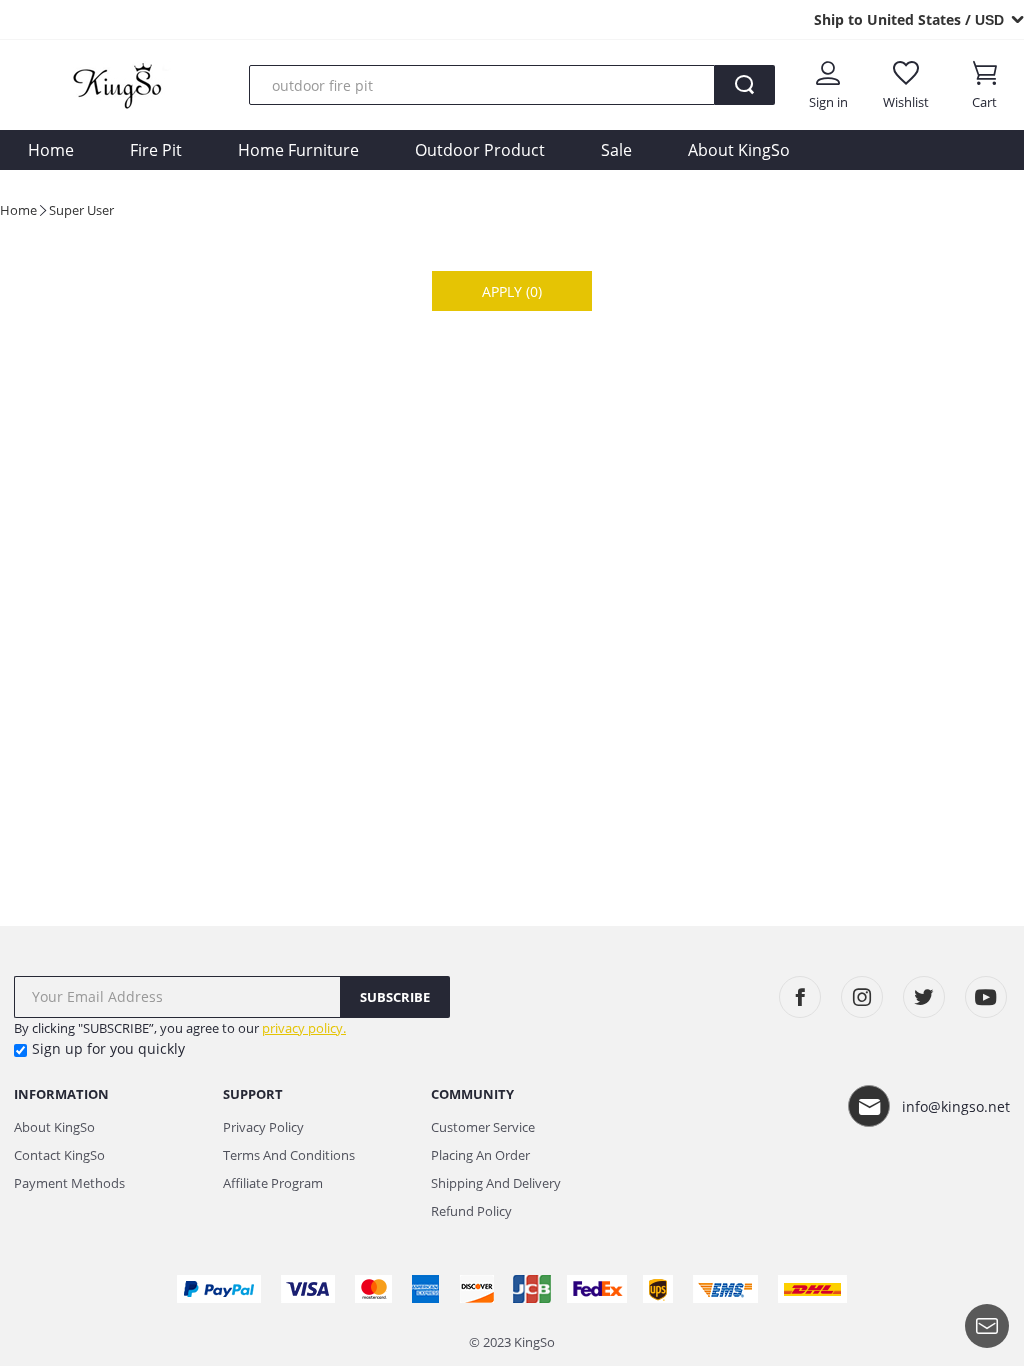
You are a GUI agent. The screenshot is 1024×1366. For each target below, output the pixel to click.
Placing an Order (480, 1155)
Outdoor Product (480, 150)
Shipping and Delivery (496, 1183)
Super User (81, 210)
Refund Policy (471, 1211)
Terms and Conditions (289, 1155)
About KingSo (739, 150)
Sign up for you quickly (108, 1048)
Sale (616, 150)
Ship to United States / (909, 19)
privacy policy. (304, 1028)
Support (253, 1094)
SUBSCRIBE (395, 997)
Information (61, 1094)
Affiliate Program (273, 1183)
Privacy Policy (263, 1127)
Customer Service (483, 1127)
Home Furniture (298, 150)
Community (472, 1094)
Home (51, 150)
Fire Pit (156, 150)
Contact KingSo (59, 1155)
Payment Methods (69, 1183)
